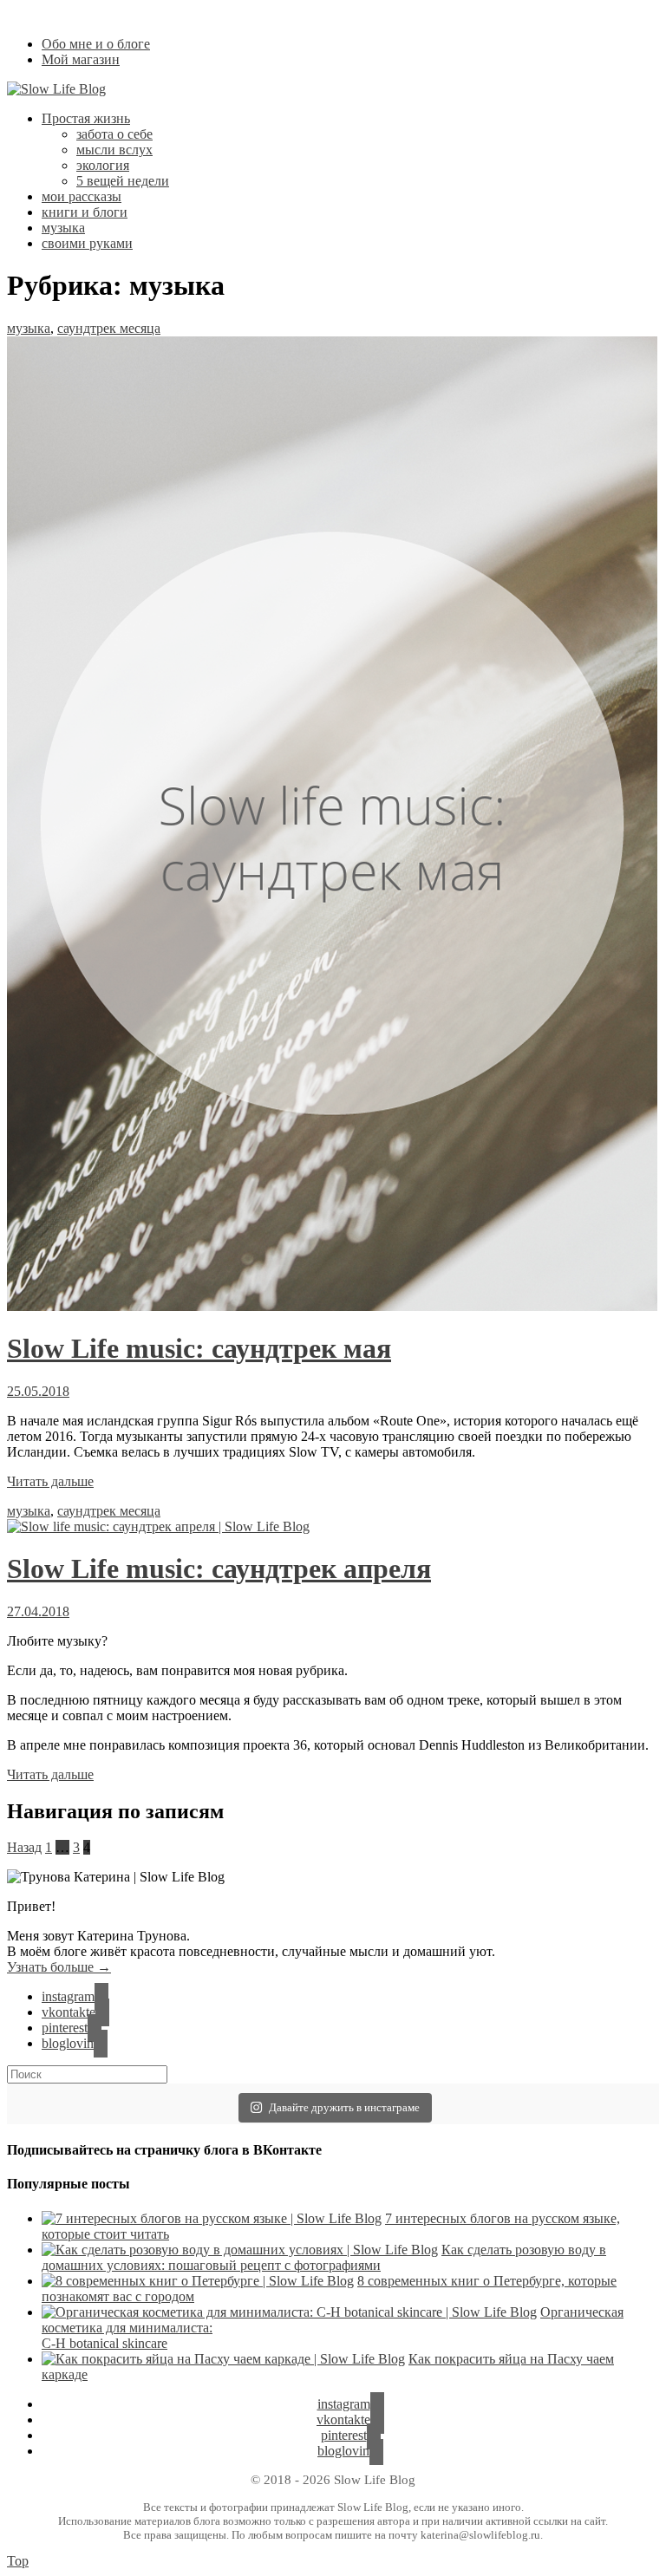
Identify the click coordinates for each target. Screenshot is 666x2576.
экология (103, 165)
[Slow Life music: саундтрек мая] (332, 1306)
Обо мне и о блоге (96, 44)
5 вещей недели (123, 181)
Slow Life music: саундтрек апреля (219, 1568)
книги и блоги (85, 212)
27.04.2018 (38, 1611)
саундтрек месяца (109, 328)
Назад (24, 1847)
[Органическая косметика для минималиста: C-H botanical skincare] (289, 2312)
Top (18, 2561)
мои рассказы (82, 196)
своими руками (87, 243)
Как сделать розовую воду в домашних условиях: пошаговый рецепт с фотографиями (324, 2257)
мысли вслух (114, 150)
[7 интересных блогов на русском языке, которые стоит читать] (212, 2218)
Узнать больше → (59, 1967)
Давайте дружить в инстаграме (344, 2107)
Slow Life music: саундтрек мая (199, 1348)
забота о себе (114, 134)
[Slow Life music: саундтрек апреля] (158, 1526)
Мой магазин (81, 59)
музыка (63, 228)
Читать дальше (50, 1481)
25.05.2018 (38, 1391)
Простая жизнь (86, 118)
